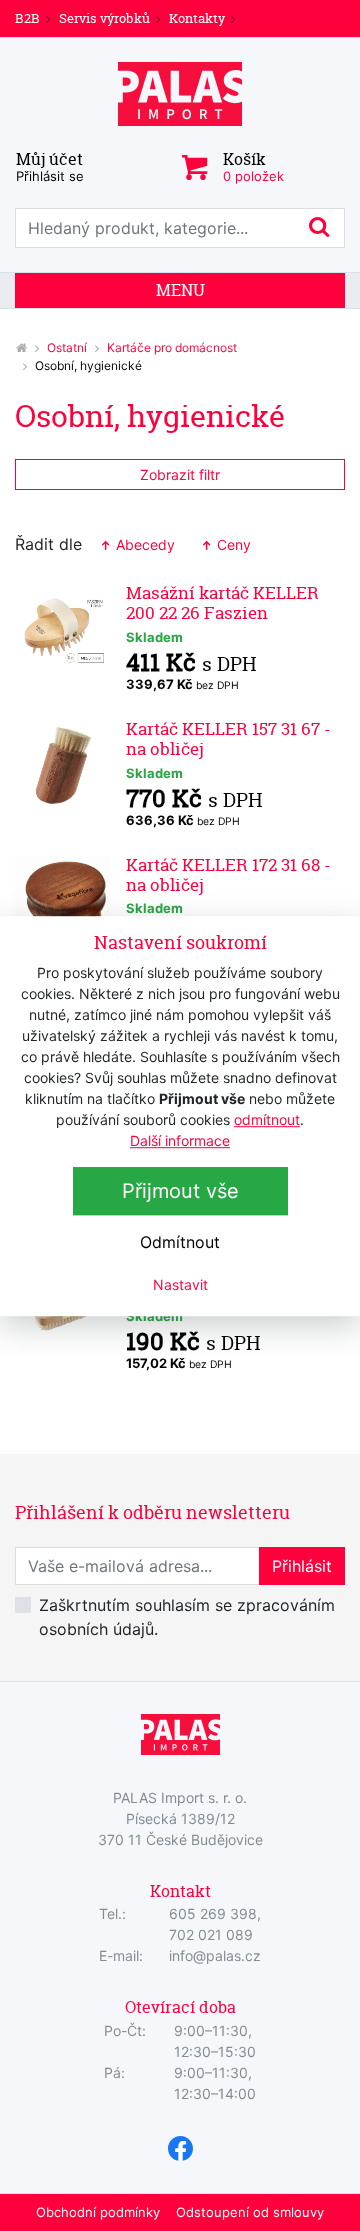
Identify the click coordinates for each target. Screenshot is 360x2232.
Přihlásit (302, 1566)
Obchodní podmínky (98, 2212)
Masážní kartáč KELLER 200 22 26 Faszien (222, 602)
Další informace (180, 1140)
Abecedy (143, 544)
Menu (180, 290)
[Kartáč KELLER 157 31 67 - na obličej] (62, 766)
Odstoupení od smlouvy (250, 2212)
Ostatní (67, 347)
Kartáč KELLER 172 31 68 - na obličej (228, 874)
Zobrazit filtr (180, 474)
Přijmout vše (180, 1191)
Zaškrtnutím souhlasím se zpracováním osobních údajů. (187, 1617)
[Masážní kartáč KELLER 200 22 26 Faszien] (62, 630)
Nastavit (180, 1284)
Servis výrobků (104, 18)
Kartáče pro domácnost (172, 347)
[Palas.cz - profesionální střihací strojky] (21, 347)
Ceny (232, 544)
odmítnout (267, 1119)
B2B (27, 18)
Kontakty (197, 18)
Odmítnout (180, 1242)
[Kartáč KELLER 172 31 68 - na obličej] (62, 902)
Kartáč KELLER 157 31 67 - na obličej (228, 738)
